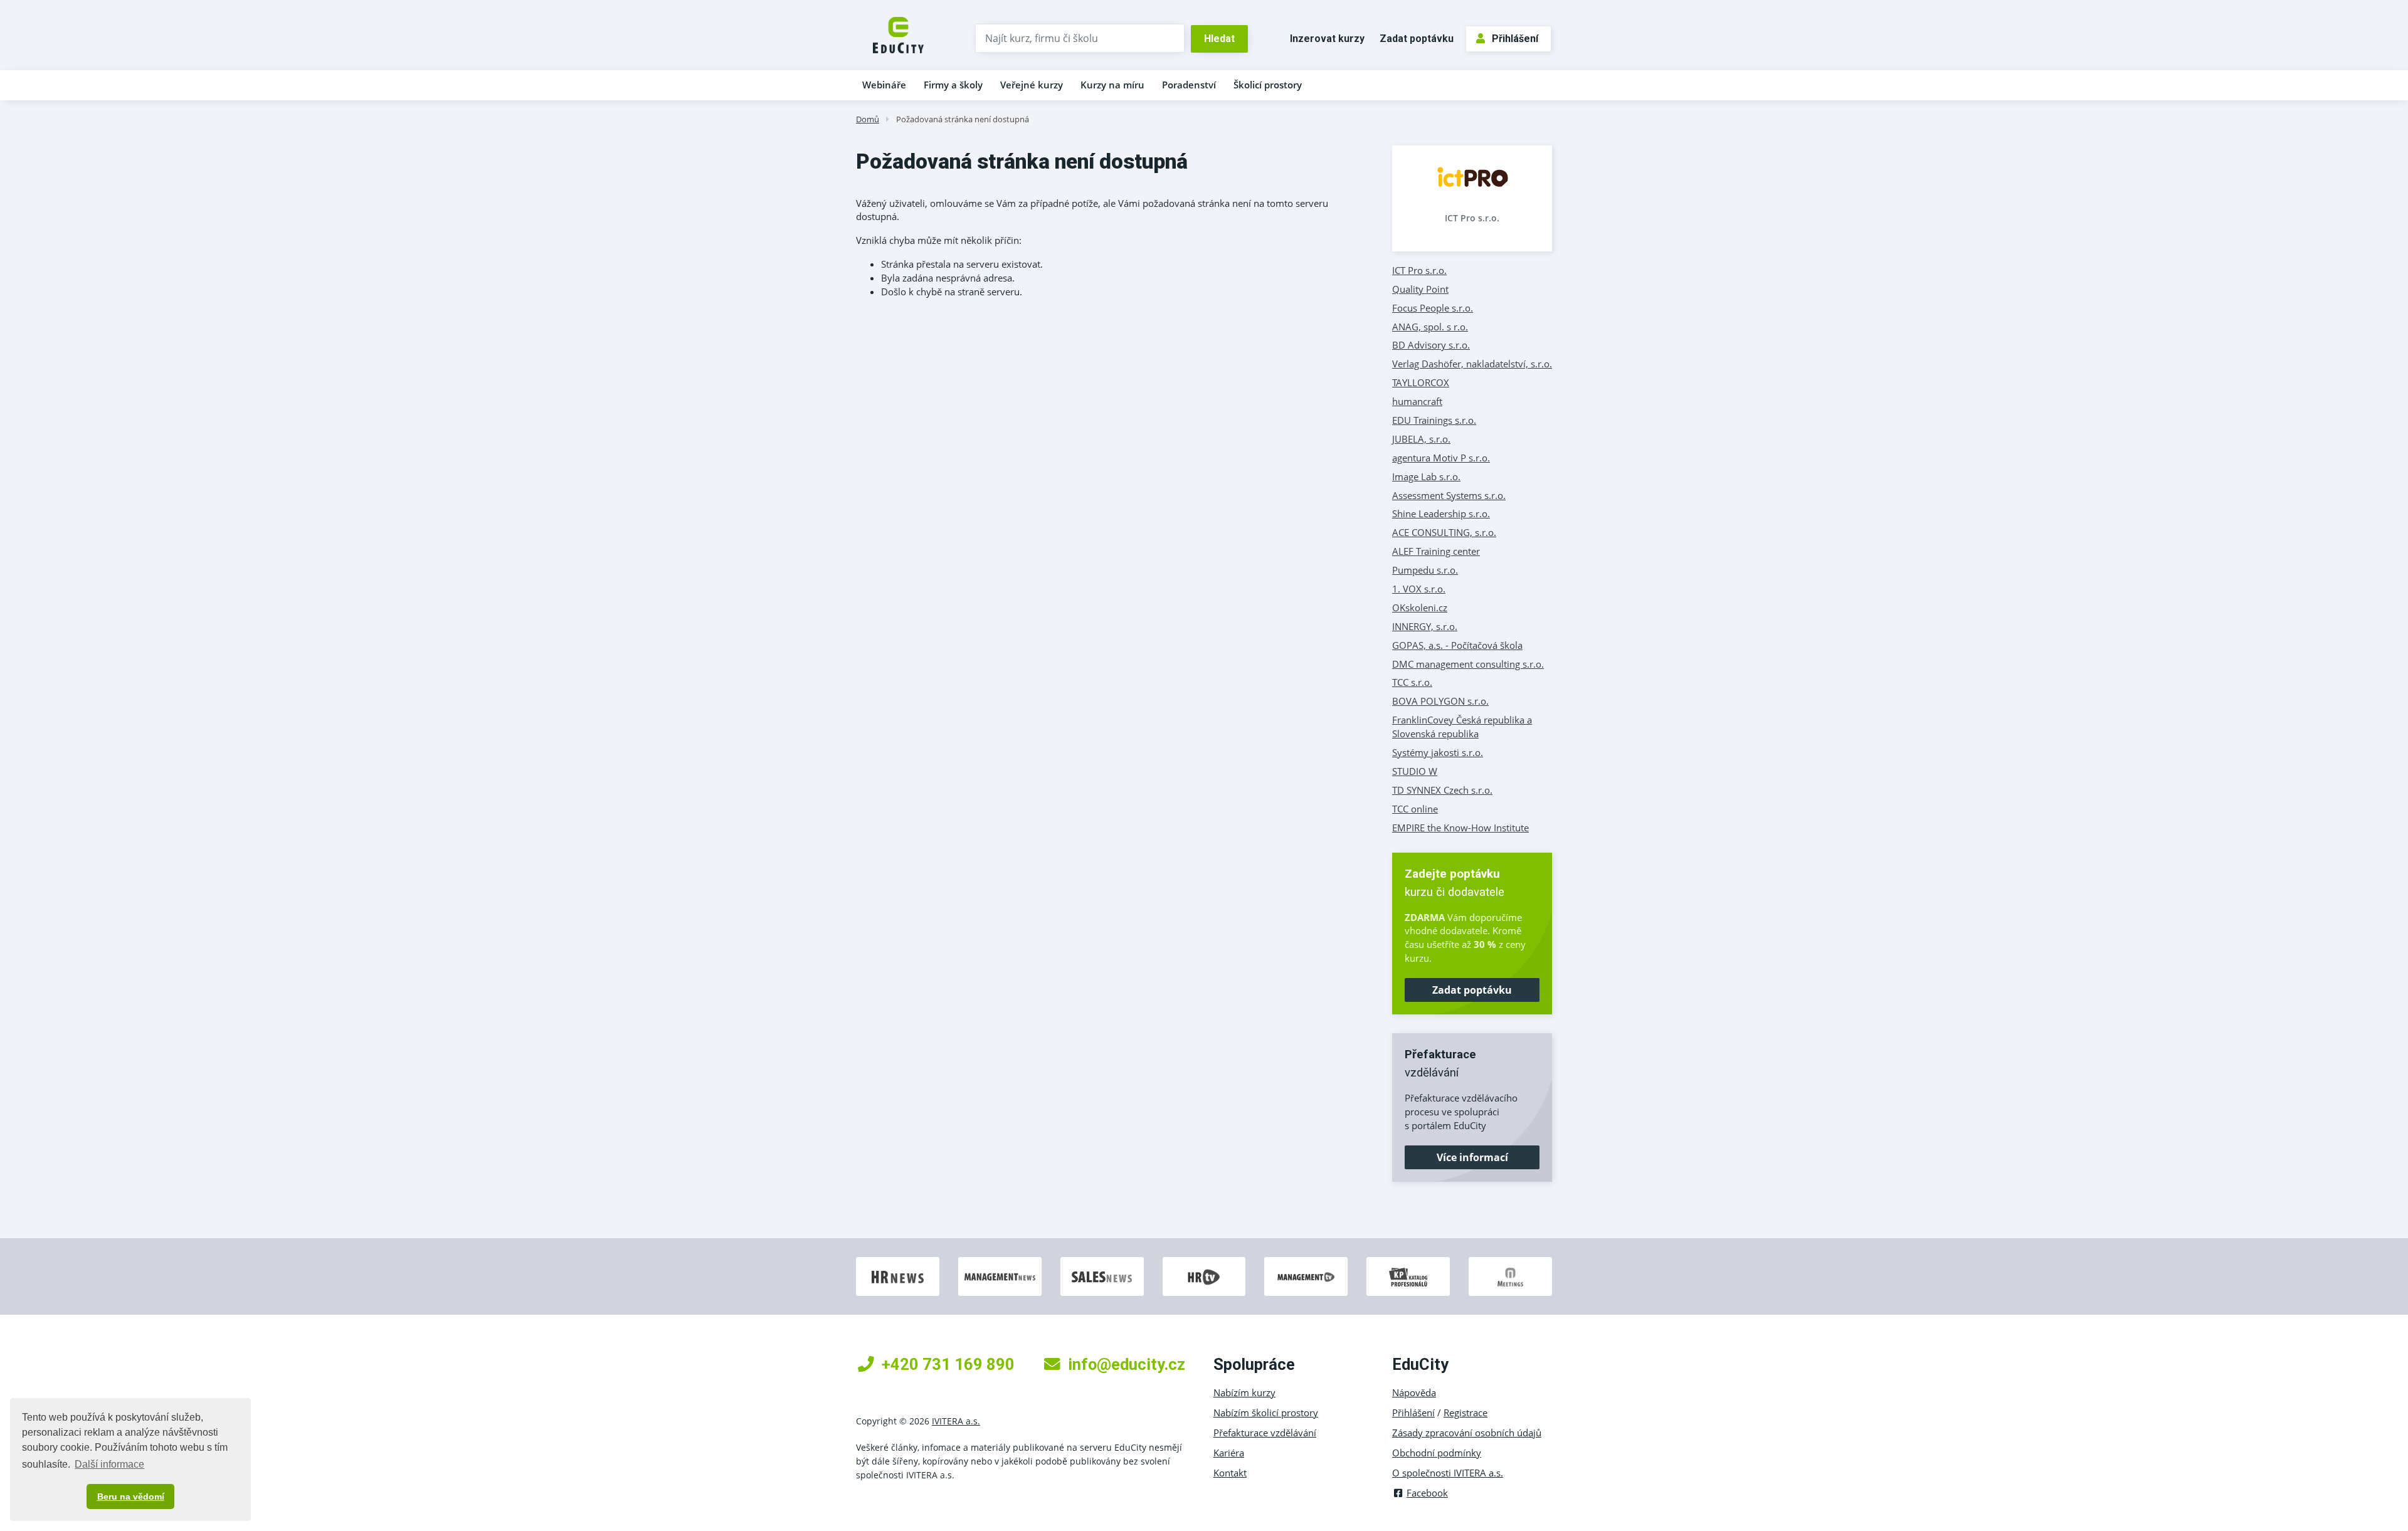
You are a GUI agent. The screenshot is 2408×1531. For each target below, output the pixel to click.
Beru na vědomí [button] (131, 1497)
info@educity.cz (1127, 1364)
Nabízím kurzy (1244, 1392)
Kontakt (1230, 1473)
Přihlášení (1515, 39)
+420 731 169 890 (948, 1364)
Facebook (1427, 1493)
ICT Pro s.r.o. (1472, 218)
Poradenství (1189, 85)
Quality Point (1420, 289)
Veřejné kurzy (1032, 85)
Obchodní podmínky (1437, 1453)
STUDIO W (1415, 771)
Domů (868, 119)
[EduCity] (898, 34)
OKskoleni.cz (1420, 608)
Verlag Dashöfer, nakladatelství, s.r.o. (1472, 364)
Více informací (1472, 1157)
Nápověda (1414, 1392)
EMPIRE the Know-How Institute (1460, 828)
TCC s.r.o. (1412, 682)
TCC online (1415, 809)
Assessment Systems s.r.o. (1449, 495)
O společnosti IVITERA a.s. (1448, 1473)
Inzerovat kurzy (1327, 39)
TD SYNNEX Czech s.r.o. (1442, 790)
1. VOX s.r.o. (1419, 589)
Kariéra (1229, 1453)
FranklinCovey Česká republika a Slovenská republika (1462, 727)
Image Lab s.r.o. (1426, 476)
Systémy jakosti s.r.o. (1438, 752)
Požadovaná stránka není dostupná (963, 119)
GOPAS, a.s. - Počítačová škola (1457, 645)
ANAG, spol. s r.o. (1430, 327)
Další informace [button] (109, 1464)
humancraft (1417, 401)
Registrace (1465, 1413)
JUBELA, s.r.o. (1421, 439)
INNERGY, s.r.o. (1425, 626)
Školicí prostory (1268, 85)
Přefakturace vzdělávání (1265, 1433)
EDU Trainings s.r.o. (1434, 420)
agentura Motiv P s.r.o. (1441, 458)
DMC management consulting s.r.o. (1468, 664)
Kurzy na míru (1112, 85)
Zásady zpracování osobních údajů (1467, 1433)
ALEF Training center (1436, 551)
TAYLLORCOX (1421, 382)
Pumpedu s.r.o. (1425, 570)
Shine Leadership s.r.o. (1441, 513)
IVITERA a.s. (956, 1421)
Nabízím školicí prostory (1266, 1413)
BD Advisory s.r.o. (1431, 345)
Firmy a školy (953, 85)
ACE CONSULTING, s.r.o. (1444, 532)
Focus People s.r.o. (1433, 308)
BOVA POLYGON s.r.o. (1440, 701)
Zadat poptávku (1417, 39)
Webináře (884, 85)
